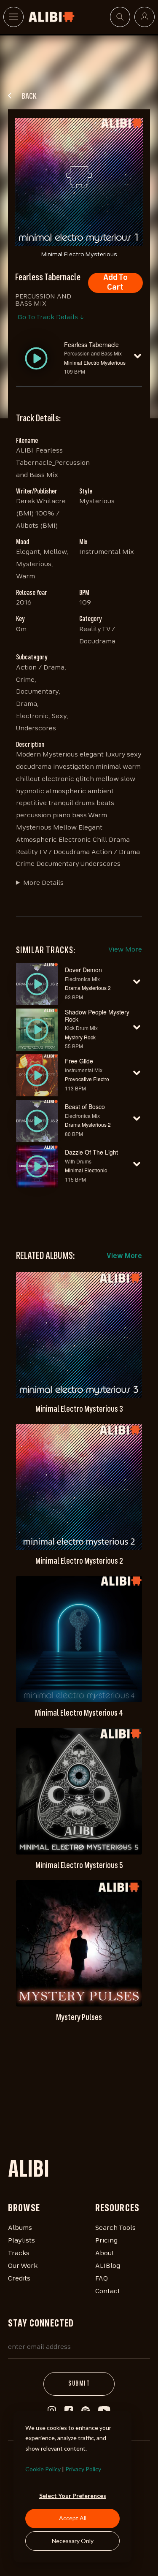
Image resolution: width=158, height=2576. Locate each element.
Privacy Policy (83, 2469)
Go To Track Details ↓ (51, 317)
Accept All (73, 2518)
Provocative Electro (87, 1079)
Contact (108, 2291)
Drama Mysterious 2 (88, 988)
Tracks (19, 2253)
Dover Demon (83, 970)
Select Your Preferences (73, 2496)
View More (125, 950)
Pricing (106, 2241)
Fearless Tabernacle (91, 344)
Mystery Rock (80, 1037)
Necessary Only (73, 2541)
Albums (20, 2228)
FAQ (102, 2279)
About (105, 2253)
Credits (19, 2279)
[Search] (120, 17)
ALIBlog (108, 2266)
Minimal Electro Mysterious (95, 362)
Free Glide (79, 1061)
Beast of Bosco (85, 1106)
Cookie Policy (43, 2469)
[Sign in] (145, 17)
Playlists (21, 2241)
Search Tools (115, 2228)
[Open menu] (13, 17)
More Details (43, 883)
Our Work (23, 2266)
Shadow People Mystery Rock (97, 1015)
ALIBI (29, 2171)
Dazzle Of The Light (91, 1152)
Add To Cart (115, 283)
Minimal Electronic (86, 1170)
